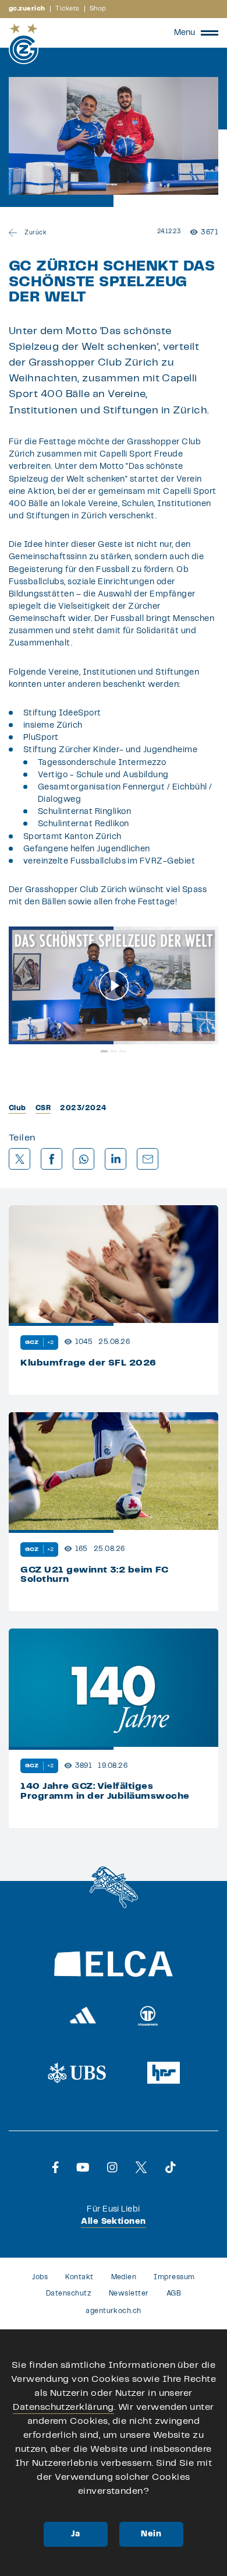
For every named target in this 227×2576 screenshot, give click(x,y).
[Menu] (210, 33)
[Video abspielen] (114, 986)
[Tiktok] (171, 2167)
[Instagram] (112, 2167)
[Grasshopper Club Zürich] (24, 44)
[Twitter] (141, 2167)
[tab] (104, 1051)
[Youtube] (83, 2167)
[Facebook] (56, 2167)
